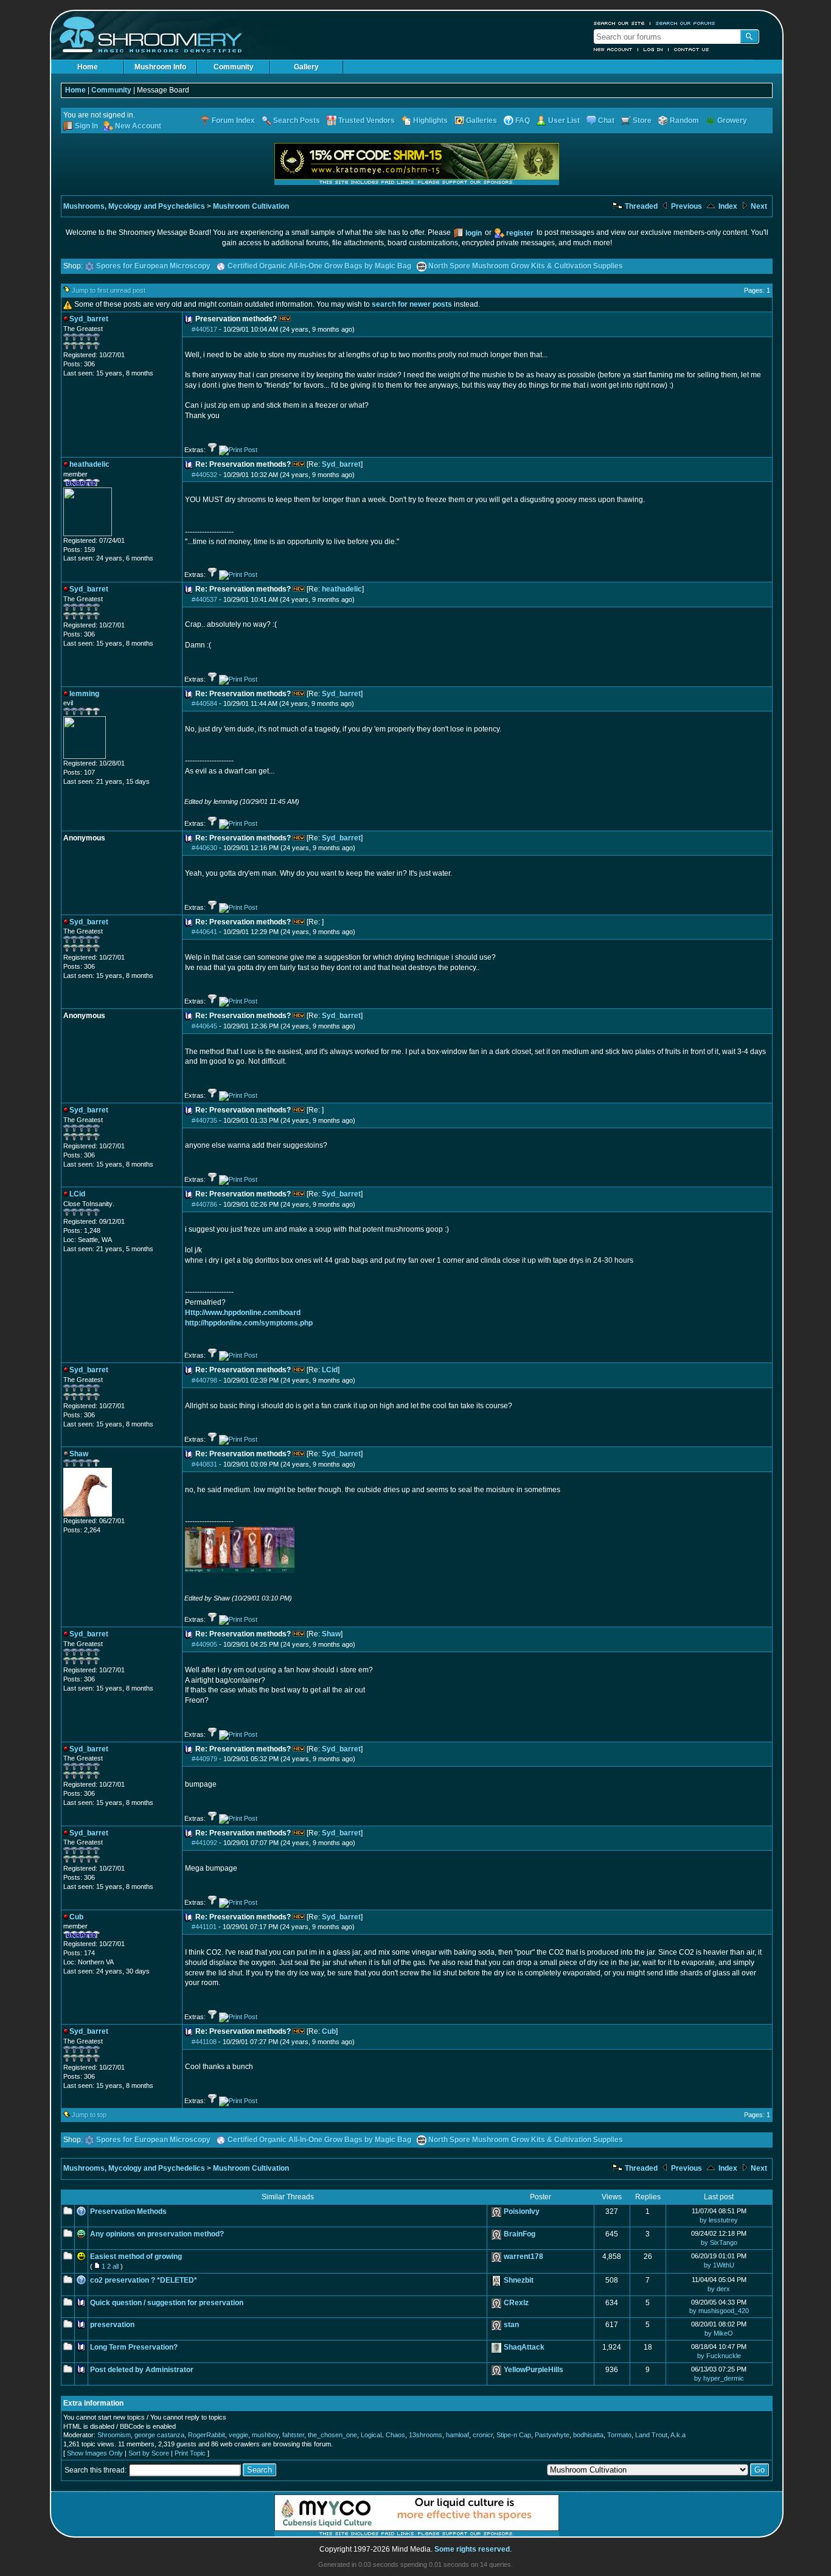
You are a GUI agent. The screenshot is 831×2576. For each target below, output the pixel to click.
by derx (719, 2289)
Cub (329, 2031)
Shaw (331, 1634)
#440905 (204, 1644)
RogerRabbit (207, 2435)
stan (511, 2325)
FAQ (523, 120)
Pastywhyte (552, 2435)
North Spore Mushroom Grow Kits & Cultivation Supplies (526, 266)
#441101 (204, 1927)
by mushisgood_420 (719, 2311)
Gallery (306, 67)
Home (88, 67)
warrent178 (523, 2257)
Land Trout (651, 2435)
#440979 (204, 1759)
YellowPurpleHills (534, 2370)
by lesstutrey (719, 2220)
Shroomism (114, 2435)
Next (758, 206)
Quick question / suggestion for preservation (167, 2303)
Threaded (640, 206)
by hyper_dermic (719, 2378)
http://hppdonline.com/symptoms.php (249, 1323)
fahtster (293, 2435)
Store (642, 120)
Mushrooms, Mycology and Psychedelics (134, 206)
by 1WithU (719, 2265)
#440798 (204, 1380)
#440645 (204, 1026)
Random (684, 120)
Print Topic (190, 2453)
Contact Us (692, 49)
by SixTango (719, 2243)
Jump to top (89, 2115)
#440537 (204, 599)
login (474, 233)
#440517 (204, 329)
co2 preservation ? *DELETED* (144, 2280)
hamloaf (457, 2435)
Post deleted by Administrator (142, 2370)
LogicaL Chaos (383, 2435)
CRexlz (516, 2303)
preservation (112, 2325)
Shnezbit (519, 2280)
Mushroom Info (160, 67)
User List (564, 120)
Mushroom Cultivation (251, 206)
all (116, 2266)
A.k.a (678, 2435)
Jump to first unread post (109, 290)
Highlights (430, 120)
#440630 (204, 848)
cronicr (483, 2435)
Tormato (619, 2435)
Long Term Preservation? (134, 2347)
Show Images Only (95, 2453)
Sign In (86, 126)
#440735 (204, 1120)
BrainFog (520, 2234)
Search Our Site (619, 23)
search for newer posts (412, 304)
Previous (686, 206)
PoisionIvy (522, 2211)
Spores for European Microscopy (153, 266)
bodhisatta (588, 2435)
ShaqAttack (524, 2347)
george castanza (159, 2435)
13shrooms (426, 2435)
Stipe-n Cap (514, 2435)
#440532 (204, 475)
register (520, 233)
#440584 (204, 703)
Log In (653, 49)
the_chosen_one (332, 2435)
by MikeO (719, 2333)
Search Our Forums (686, 23)
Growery (732, 120)
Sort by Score (149, 2453)
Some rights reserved (472, 2549)
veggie (238, 2435)
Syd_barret (341, 464)
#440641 (204, 932)
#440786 (204, 1204)
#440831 (204, 1464)
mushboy (265, 2435)
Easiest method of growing (136, 2257)
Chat (606, 120)
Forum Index (233, 120)
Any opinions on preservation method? (157, 2234)
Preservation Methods (128, 2211)
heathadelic (342, 589)
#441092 (204, 1843)
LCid (330, 1370)
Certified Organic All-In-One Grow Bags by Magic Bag (319, 266)
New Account (613, 49)
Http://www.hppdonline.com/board (243, 1313)
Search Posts (297, 120)
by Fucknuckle (719, 2356)
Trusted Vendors (367, 120)
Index (727, 206)
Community (234, 67)
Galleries (482, 120)
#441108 (204, 2042)
